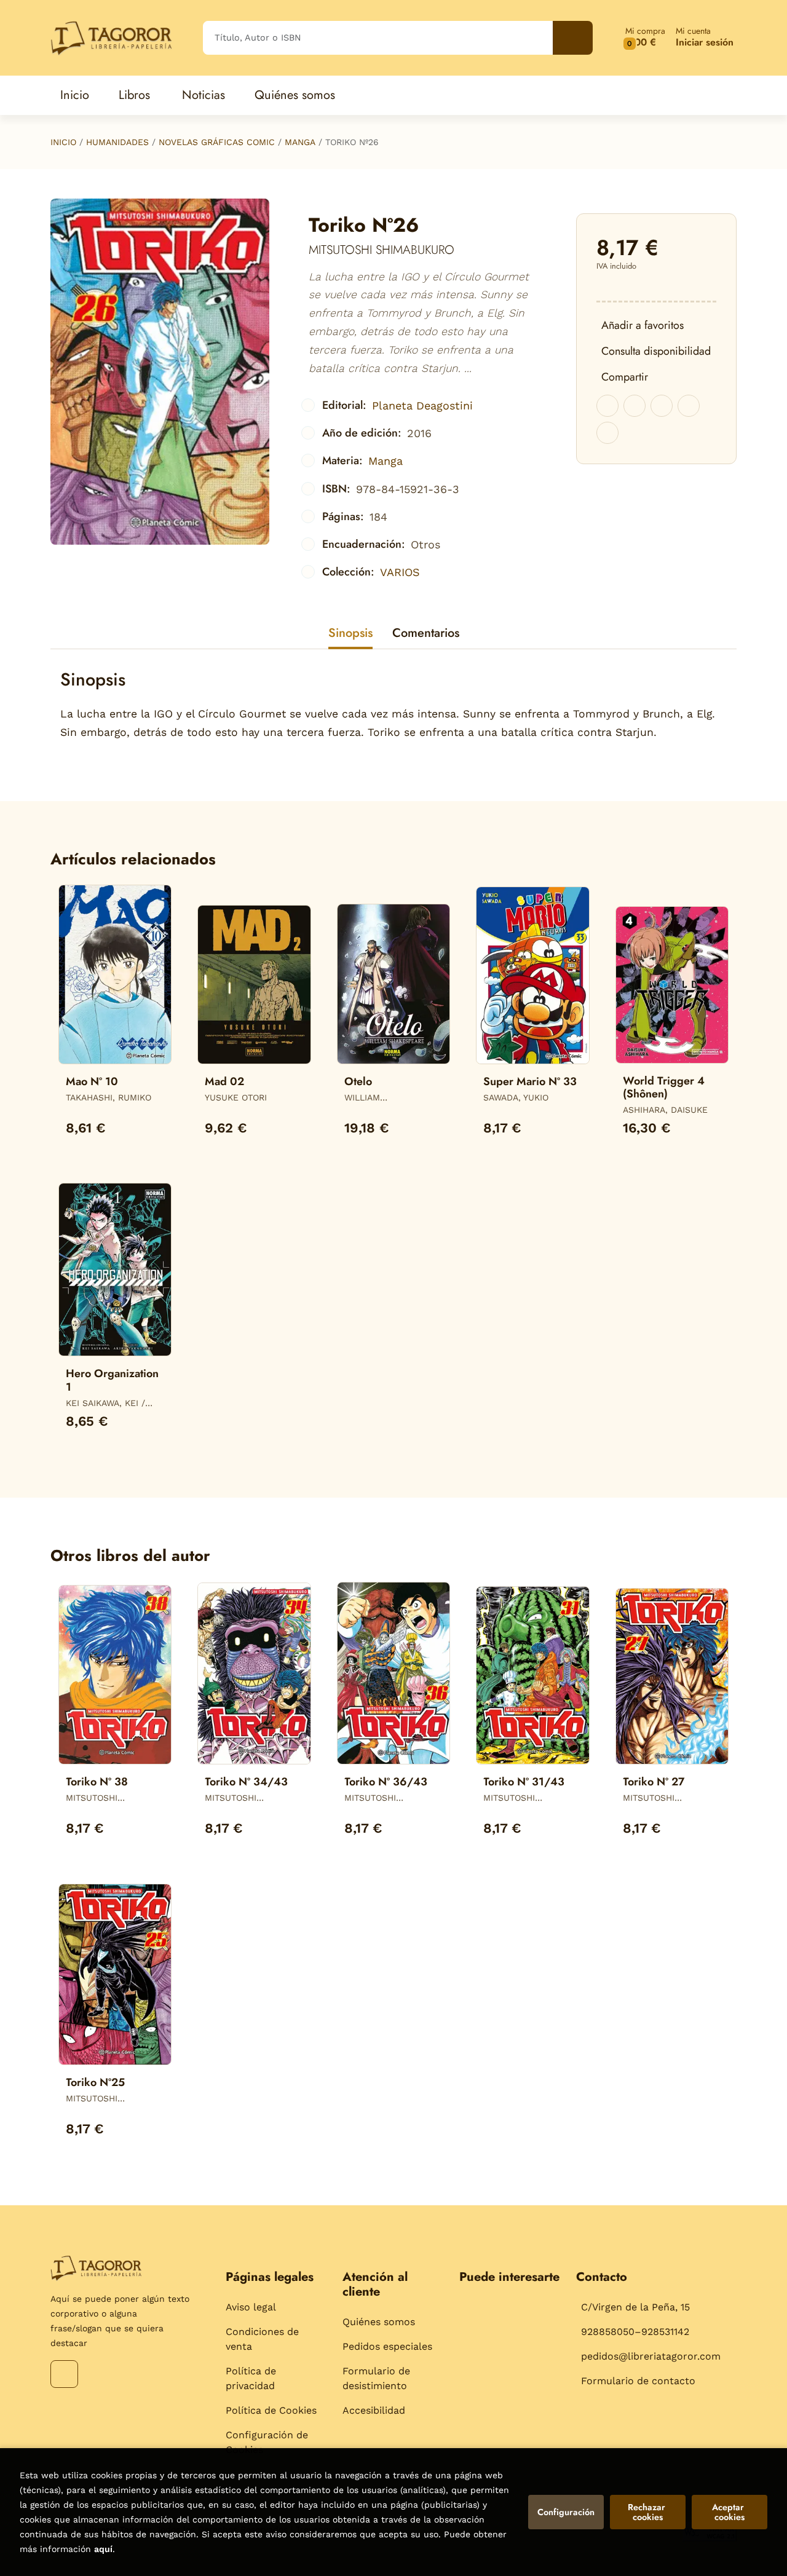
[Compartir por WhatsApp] (662, 406)
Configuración (566, 2512)
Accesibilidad (374, 2410)
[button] (645, 38)
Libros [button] (134, 95)
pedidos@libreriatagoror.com (651, 2356)
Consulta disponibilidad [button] (656, 351)
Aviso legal (251, 2307)
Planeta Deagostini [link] (422, 405)
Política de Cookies (271, 2410)
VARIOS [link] (400, 572)
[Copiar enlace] (607, 433)
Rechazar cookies (648, 2512)
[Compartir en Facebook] (607, 406)
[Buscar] (573, 38)
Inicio (63, 142)
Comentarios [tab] (426, 633)
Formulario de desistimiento (376, 2378)
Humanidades (117, 142)
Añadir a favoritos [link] (643, 325)
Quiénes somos (379, 2322)
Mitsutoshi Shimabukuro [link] (382, 250)
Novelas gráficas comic (217, 142)
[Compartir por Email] (689, 406)
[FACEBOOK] (64, 2374)
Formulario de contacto (638, 2381)
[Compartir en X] (635, 406)
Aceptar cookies (729, 2512)
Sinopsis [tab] (350, 633)
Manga (300, 142)
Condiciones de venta (262, 2339)
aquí (103, 2549)
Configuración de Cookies (267, 2442)
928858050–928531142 (635, 2332)
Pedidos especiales (387, 2346)
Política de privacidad (251, 2378)
